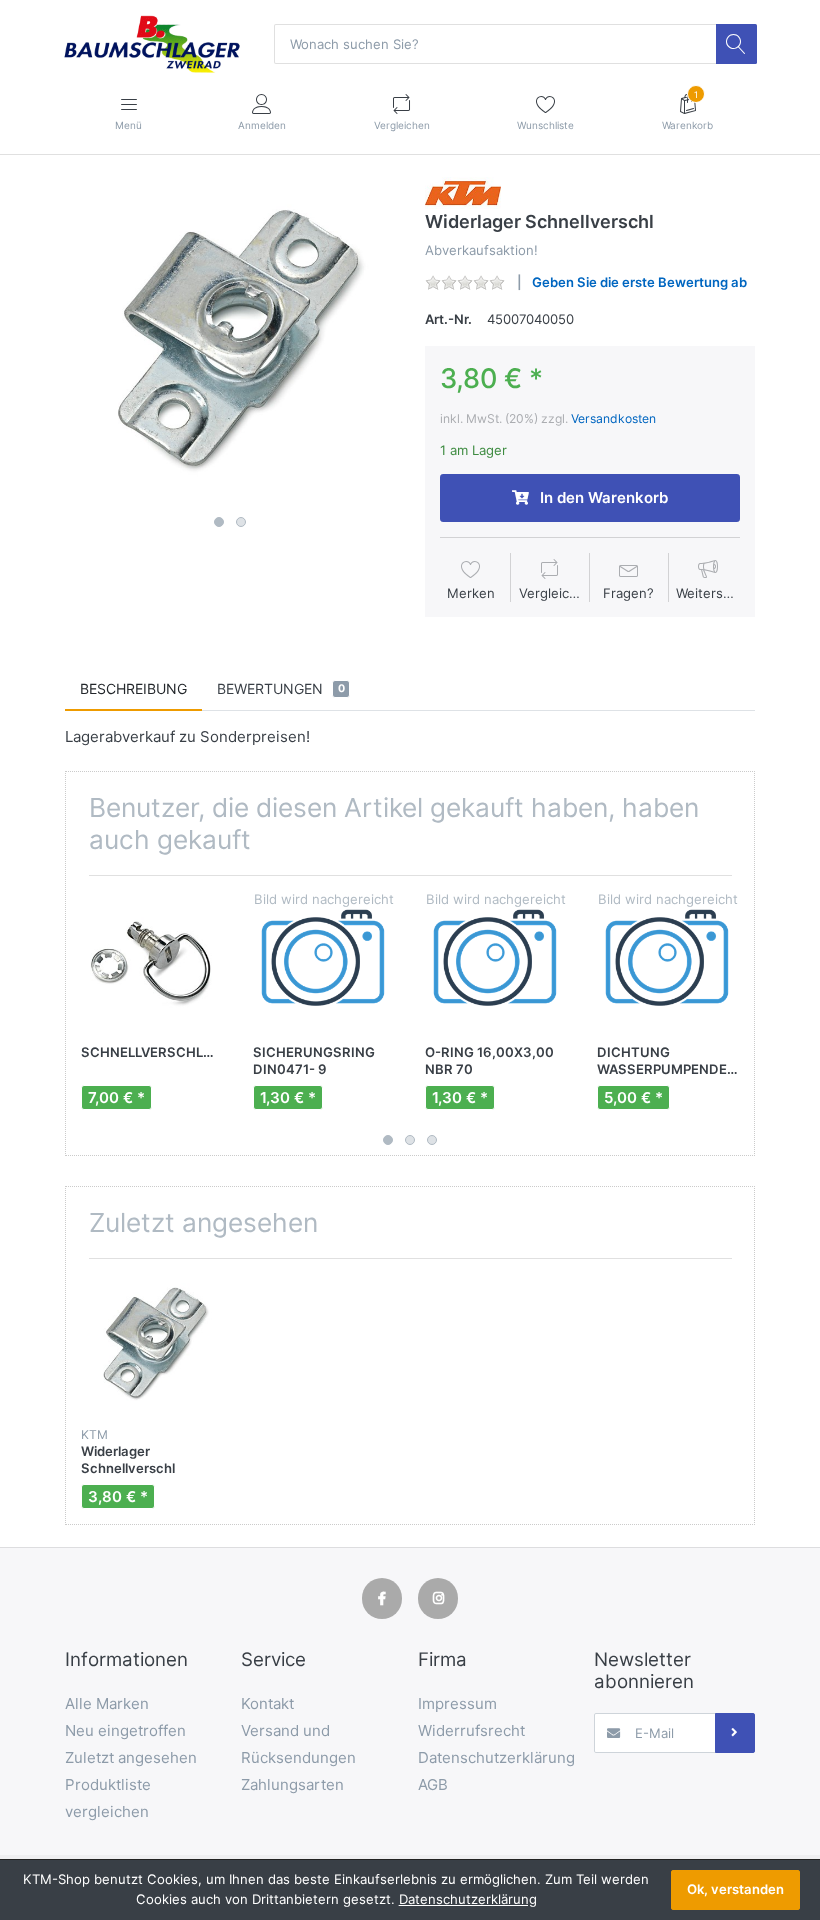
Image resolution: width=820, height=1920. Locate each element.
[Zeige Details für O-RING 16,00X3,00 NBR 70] (495, 961)
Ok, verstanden (735, 1889)
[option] (230, 342)
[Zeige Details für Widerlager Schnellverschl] (151, 1344)
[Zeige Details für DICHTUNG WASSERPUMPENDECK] (667, 961)
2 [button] (241, 522)
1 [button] (219, 522)
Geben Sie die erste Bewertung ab (639, 282)
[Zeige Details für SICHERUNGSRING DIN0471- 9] (323, 961)
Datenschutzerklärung (468, 1899)
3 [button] (432, 1140)
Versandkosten (613, 418)
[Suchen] (736, 44)
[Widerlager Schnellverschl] (230, 342)
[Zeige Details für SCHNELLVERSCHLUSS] (151, 961)
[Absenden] (735, 1733)
